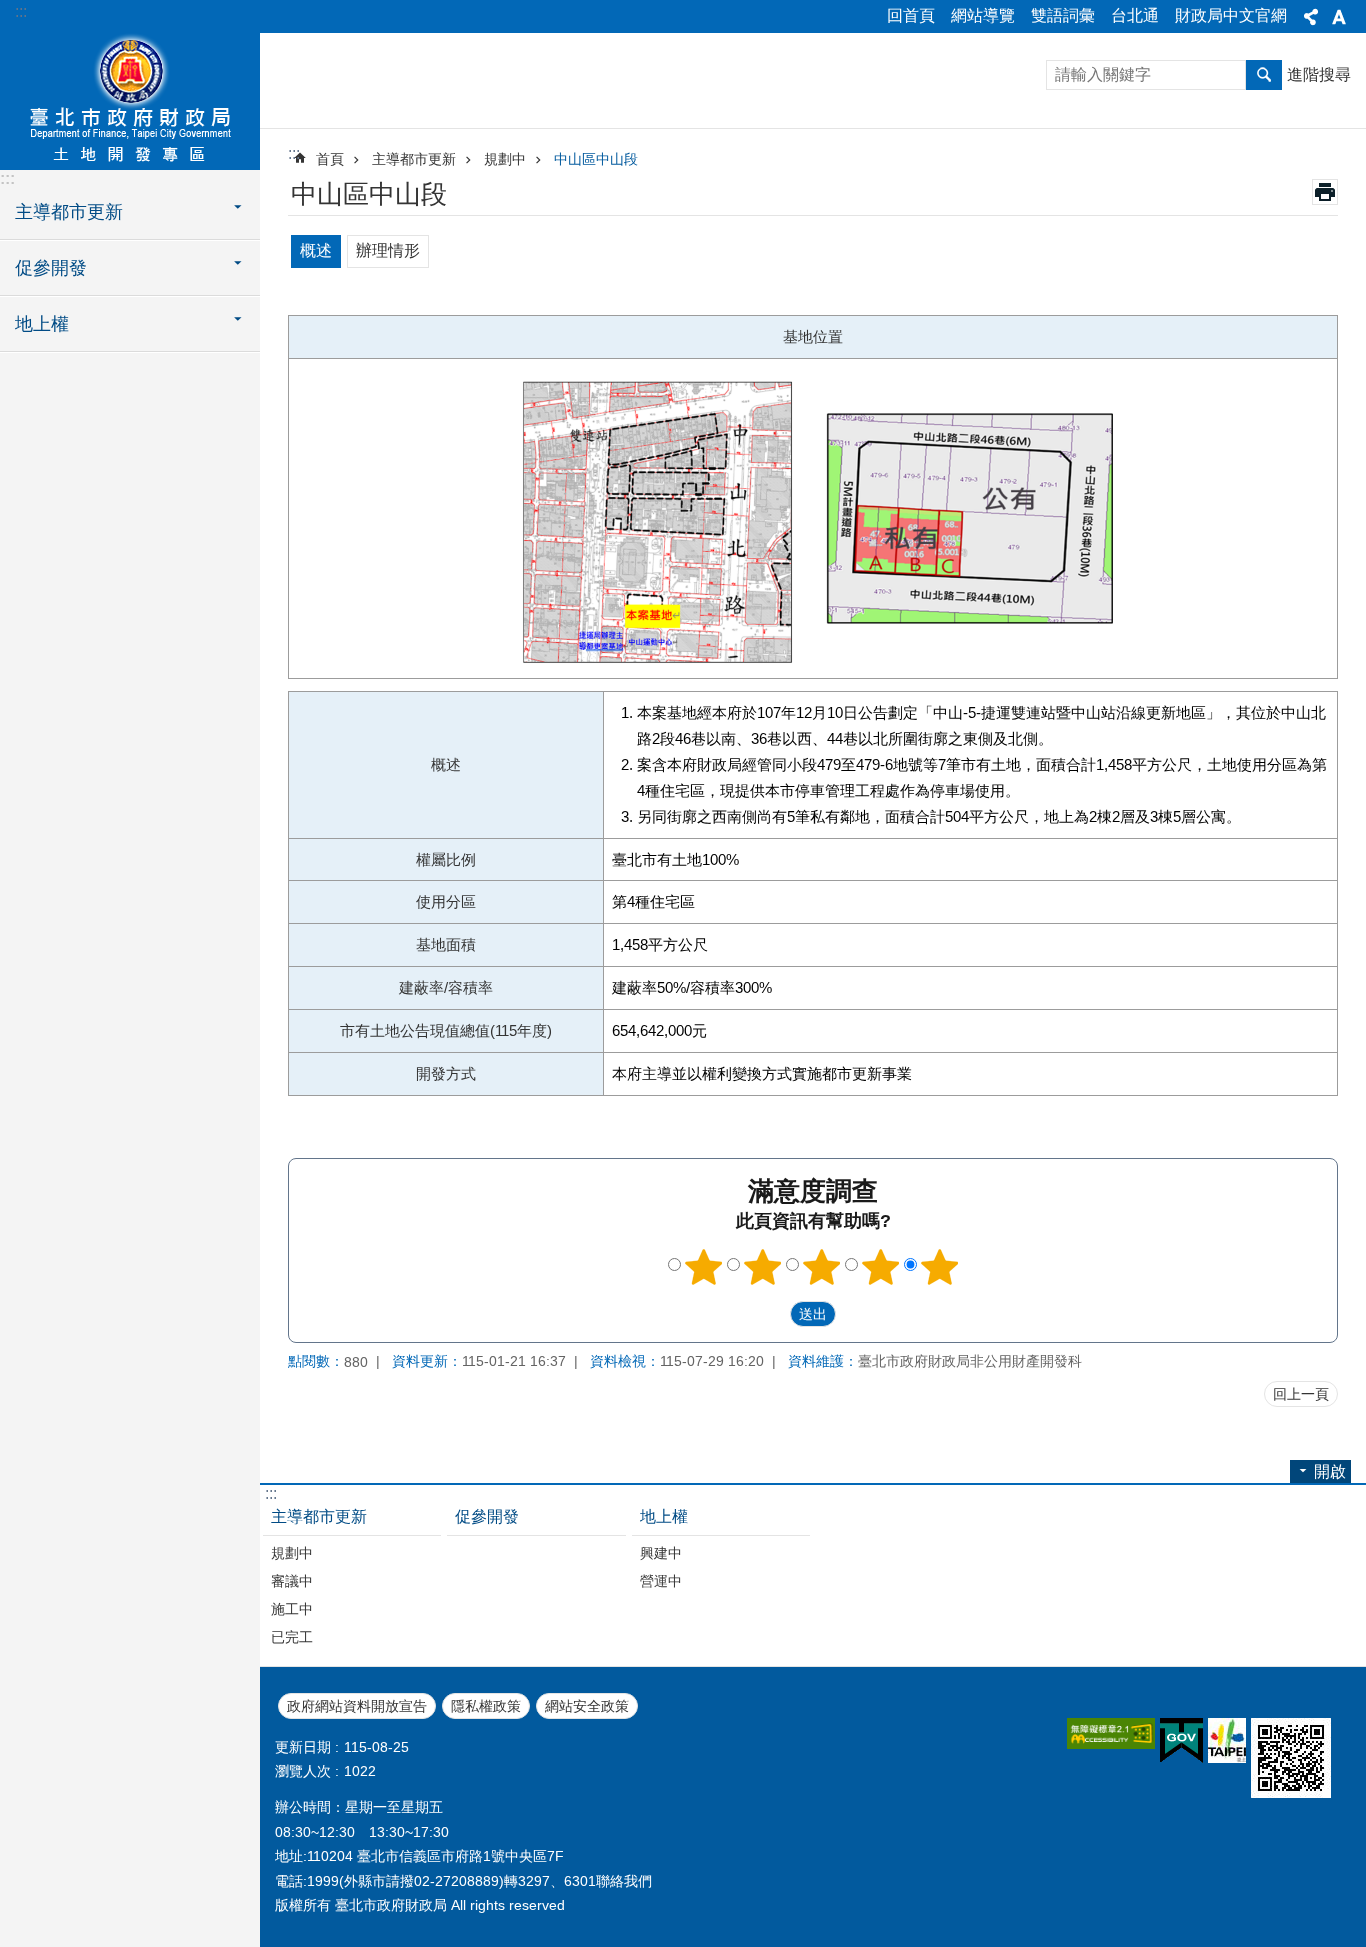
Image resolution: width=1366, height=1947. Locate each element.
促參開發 (487, 1516)
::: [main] (294, 153)
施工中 (292, 1609)
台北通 (1135, 15)
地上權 (664, 1516)
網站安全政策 (587, 1706)
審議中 (292, 1581)
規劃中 (505, 159)
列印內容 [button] (1325, 192)
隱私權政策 (486, 1706)
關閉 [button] (1311, 17)
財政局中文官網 (1231, 15)
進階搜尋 (1319, 74)
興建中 (661, 1553)
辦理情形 (388, 250)
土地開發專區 (130, 100)
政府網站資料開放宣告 (357, 1706)
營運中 (661, 1581)
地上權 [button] (42, 324)
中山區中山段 (596, 159)
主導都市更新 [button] (69, 212)
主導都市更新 (414, 159)
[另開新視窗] (1111, 1733)
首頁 (330, 159)
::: (21, 11)
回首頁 (911, 15)
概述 (316, 250)
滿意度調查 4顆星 (881, 1267)
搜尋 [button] (1264, 75)
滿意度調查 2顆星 (763, 1267)
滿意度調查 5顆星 (940, 1267)
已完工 (292, 1637)
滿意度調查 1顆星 (704, 1267)
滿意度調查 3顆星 (822, 1267)
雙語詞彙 (1063, 15)
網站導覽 (983, 15)
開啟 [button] (1330, 1471)
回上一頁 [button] (1301, 1394)
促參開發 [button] (51, 268)
